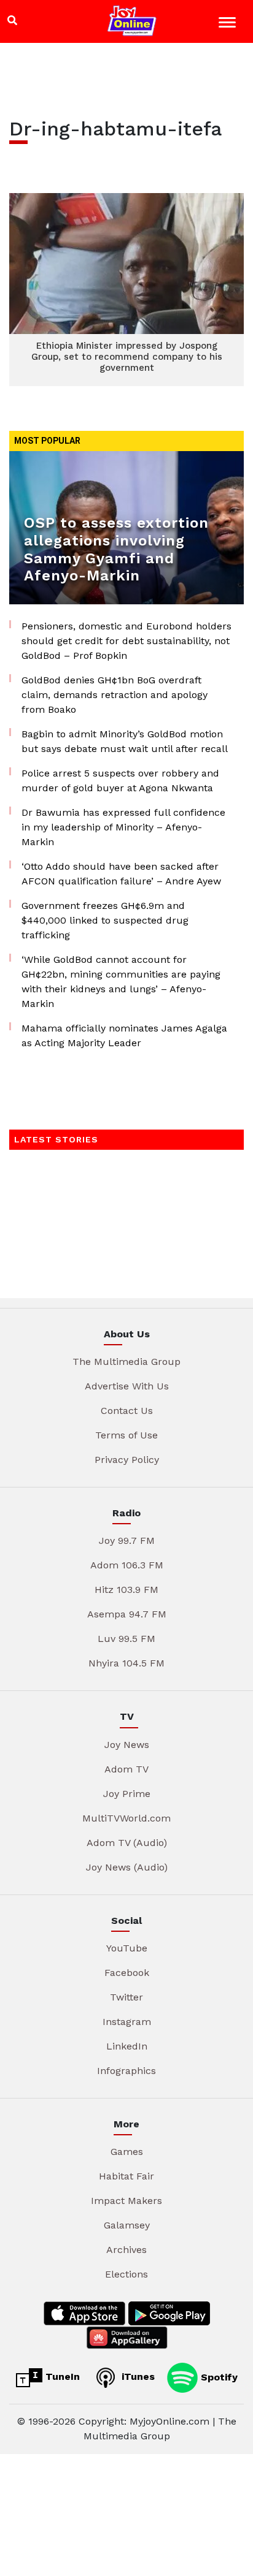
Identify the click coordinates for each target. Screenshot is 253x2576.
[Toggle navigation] (229, 24)
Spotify (218, 2377)
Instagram (127, 2022)
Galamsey (127, 2225)
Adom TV (126, 1769)
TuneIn (61, 2377)
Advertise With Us (127, 1386)
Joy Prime (127, 1794)
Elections (126, 2274)
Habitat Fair (126, 2176)
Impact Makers (126, 2201)
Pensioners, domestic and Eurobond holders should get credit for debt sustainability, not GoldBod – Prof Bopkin (126, 641)
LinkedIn (127, 2046)
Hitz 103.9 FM (126, 1590)
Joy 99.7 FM (127, 1541)
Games (127, 2152)
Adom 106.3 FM (127, 1565)
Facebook (127, 1973)
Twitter (126, 1997)
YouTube (127, 1948)
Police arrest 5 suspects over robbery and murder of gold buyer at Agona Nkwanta (120, 781)
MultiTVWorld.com (126, 1818)
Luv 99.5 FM (126, 1639)
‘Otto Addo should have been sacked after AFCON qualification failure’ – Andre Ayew (121, 874)
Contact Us (127, 1411)
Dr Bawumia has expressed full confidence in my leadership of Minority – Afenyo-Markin (123, 827)
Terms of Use (126, 1435)
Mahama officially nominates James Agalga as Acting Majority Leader (124, 1035)
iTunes (137, 2377)
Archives (126, 2250)
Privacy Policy (127, 1460)
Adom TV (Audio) (127, 1843)
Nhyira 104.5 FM (126, 1663)
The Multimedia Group (126, 1362)
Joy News (127, 1745)
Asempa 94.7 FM (127, 1614)
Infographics (126, 2071)
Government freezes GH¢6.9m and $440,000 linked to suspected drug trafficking (105, 920)
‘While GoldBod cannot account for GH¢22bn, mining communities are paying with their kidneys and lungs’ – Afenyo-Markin (121, 982)
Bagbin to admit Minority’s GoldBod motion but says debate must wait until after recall (125, 741)
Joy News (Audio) (127, 1867)
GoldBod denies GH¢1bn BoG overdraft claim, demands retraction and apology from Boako (115, 695)
